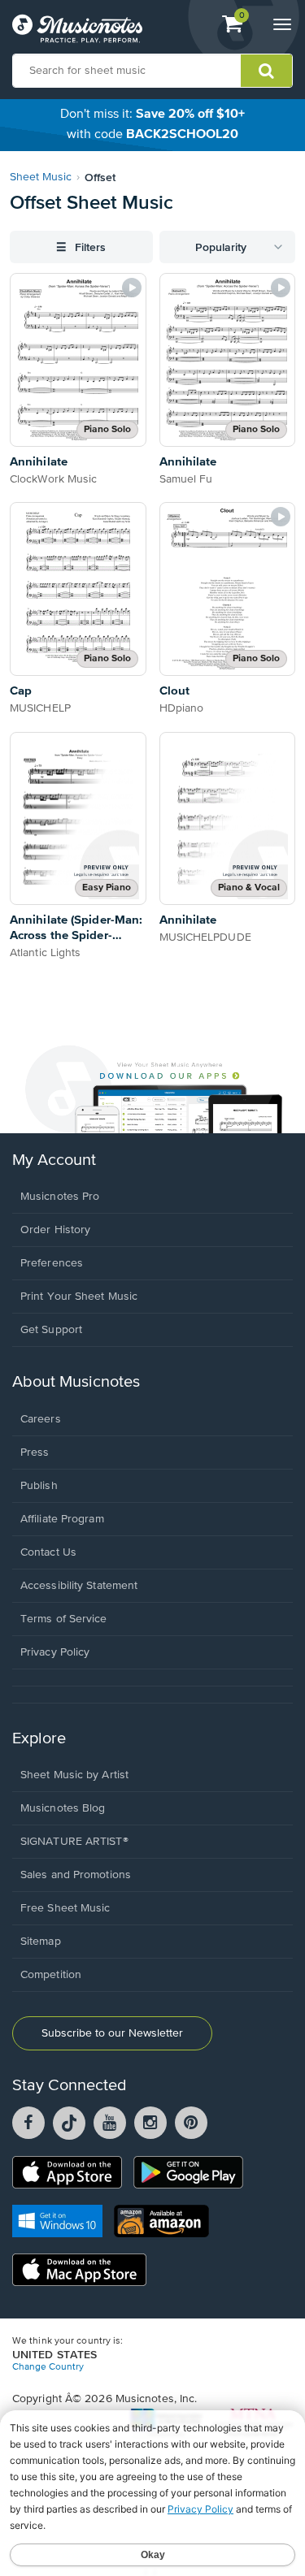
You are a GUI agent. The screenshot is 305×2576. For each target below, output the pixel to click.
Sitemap (41, 1942)
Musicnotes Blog (63, 1808)
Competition (51, 1975)
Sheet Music (41, 177)
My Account (54, 1160)
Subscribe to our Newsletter (112, 2033)
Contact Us (48, 1552)
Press (35, 1453)
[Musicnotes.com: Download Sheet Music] (77, 28)
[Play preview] (132, 288)
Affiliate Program (62, 1519)
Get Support (51, 1330)
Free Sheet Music (65, 1908)
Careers (41, 1419)
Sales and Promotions (76, 1875)
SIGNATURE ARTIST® (74, 1842)
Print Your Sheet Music (79, 1297)
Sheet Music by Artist (74, 1775)
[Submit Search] (266, 71)
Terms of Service (64, 1619)
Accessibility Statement (79, 1586)
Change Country (48, 2367)
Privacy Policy (55, 1652)
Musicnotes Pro (60, 1197)
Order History (55, 1230)
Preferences (52, 1263)
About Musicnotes (76, 1382)
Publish (39, 1486)
